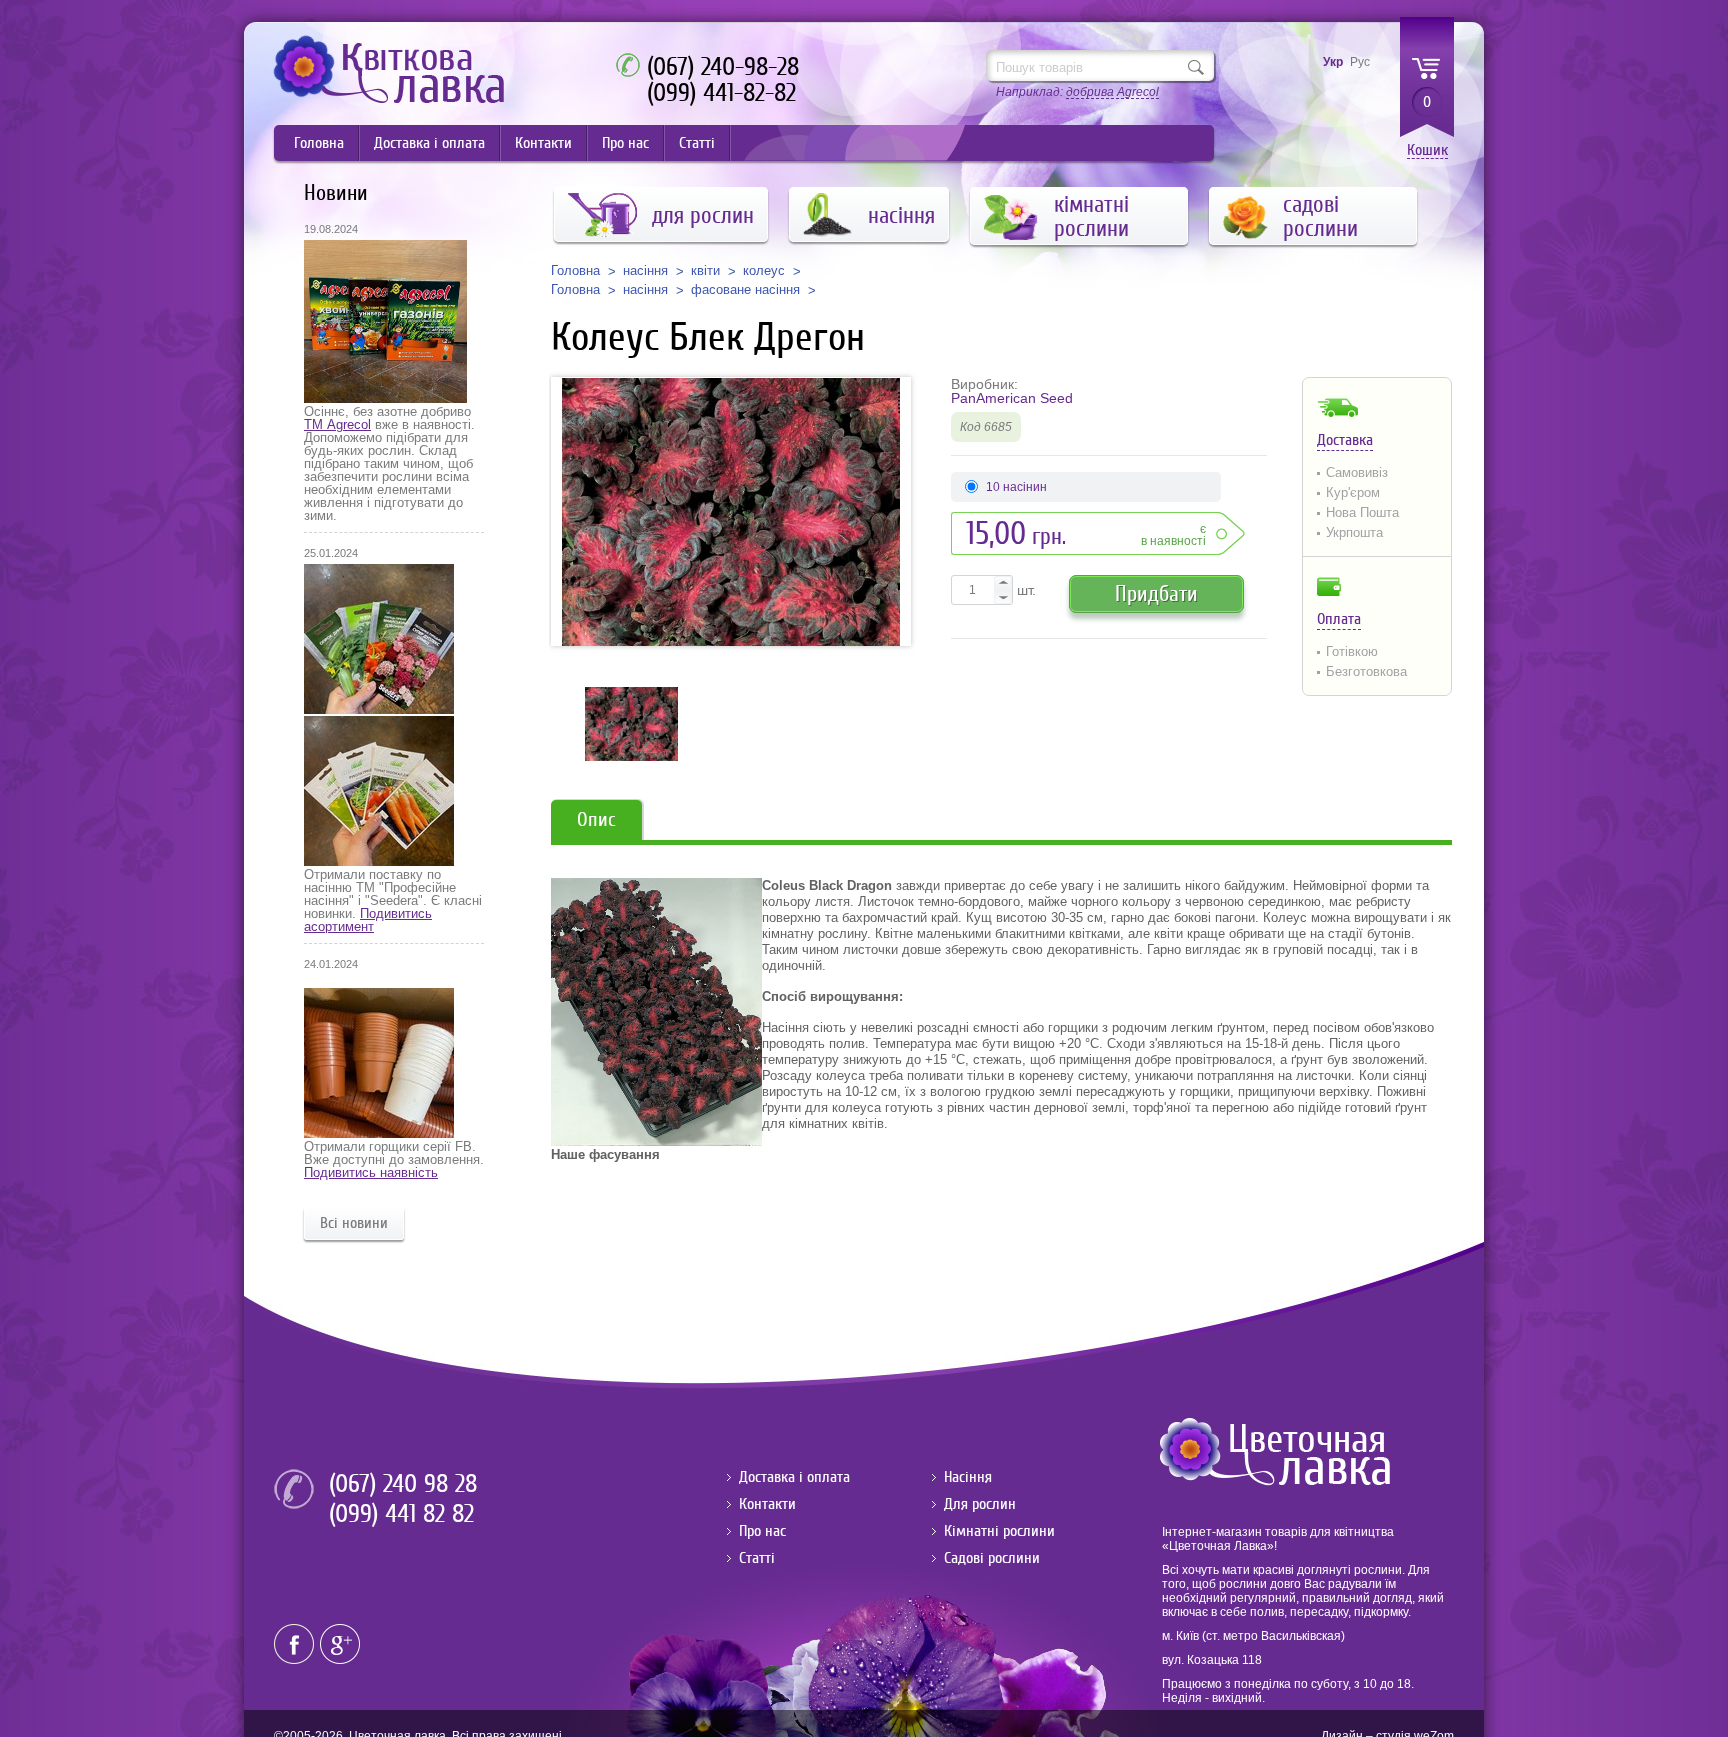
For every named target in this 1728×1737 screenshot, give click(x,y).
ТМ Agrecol (337, 424)
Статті (697, 143)
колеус (764, 271)
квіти (705, 271)
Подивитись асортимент (368, 920)
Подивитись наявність (371, 1172)
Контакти (543, 143)
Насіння (968, 1477)
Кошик (1427, 150)
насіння (645, 271)
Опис (596, 819)
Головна (319, 143)
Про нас (625, 143)
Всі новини (354, 1223)
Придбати (1156, 593)
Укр (1333, 62)
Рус (1360, 62)
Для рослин (980, 1504)
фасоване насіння (745, 290)
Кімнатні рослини (999, 1531)
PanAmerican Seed (1012, 398)
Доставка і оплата (429, 143)
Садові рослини (992, 1558)
